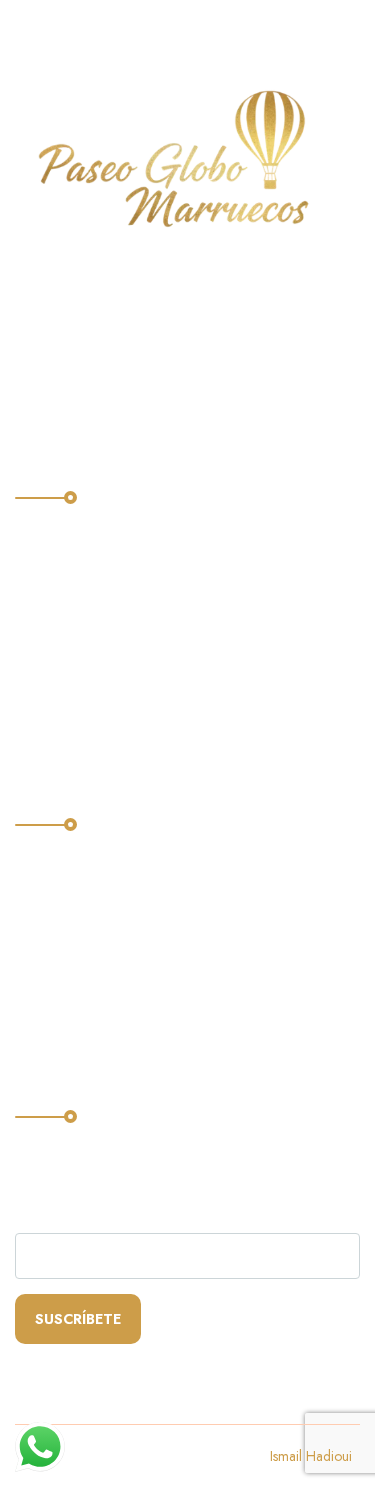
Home (52, 556)
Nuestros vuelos (91, 597)
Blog (47, 720)
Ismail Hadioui (311, 1456)
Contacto (63, 679)
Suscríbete (78, 1319)
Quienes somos (87, 638)
